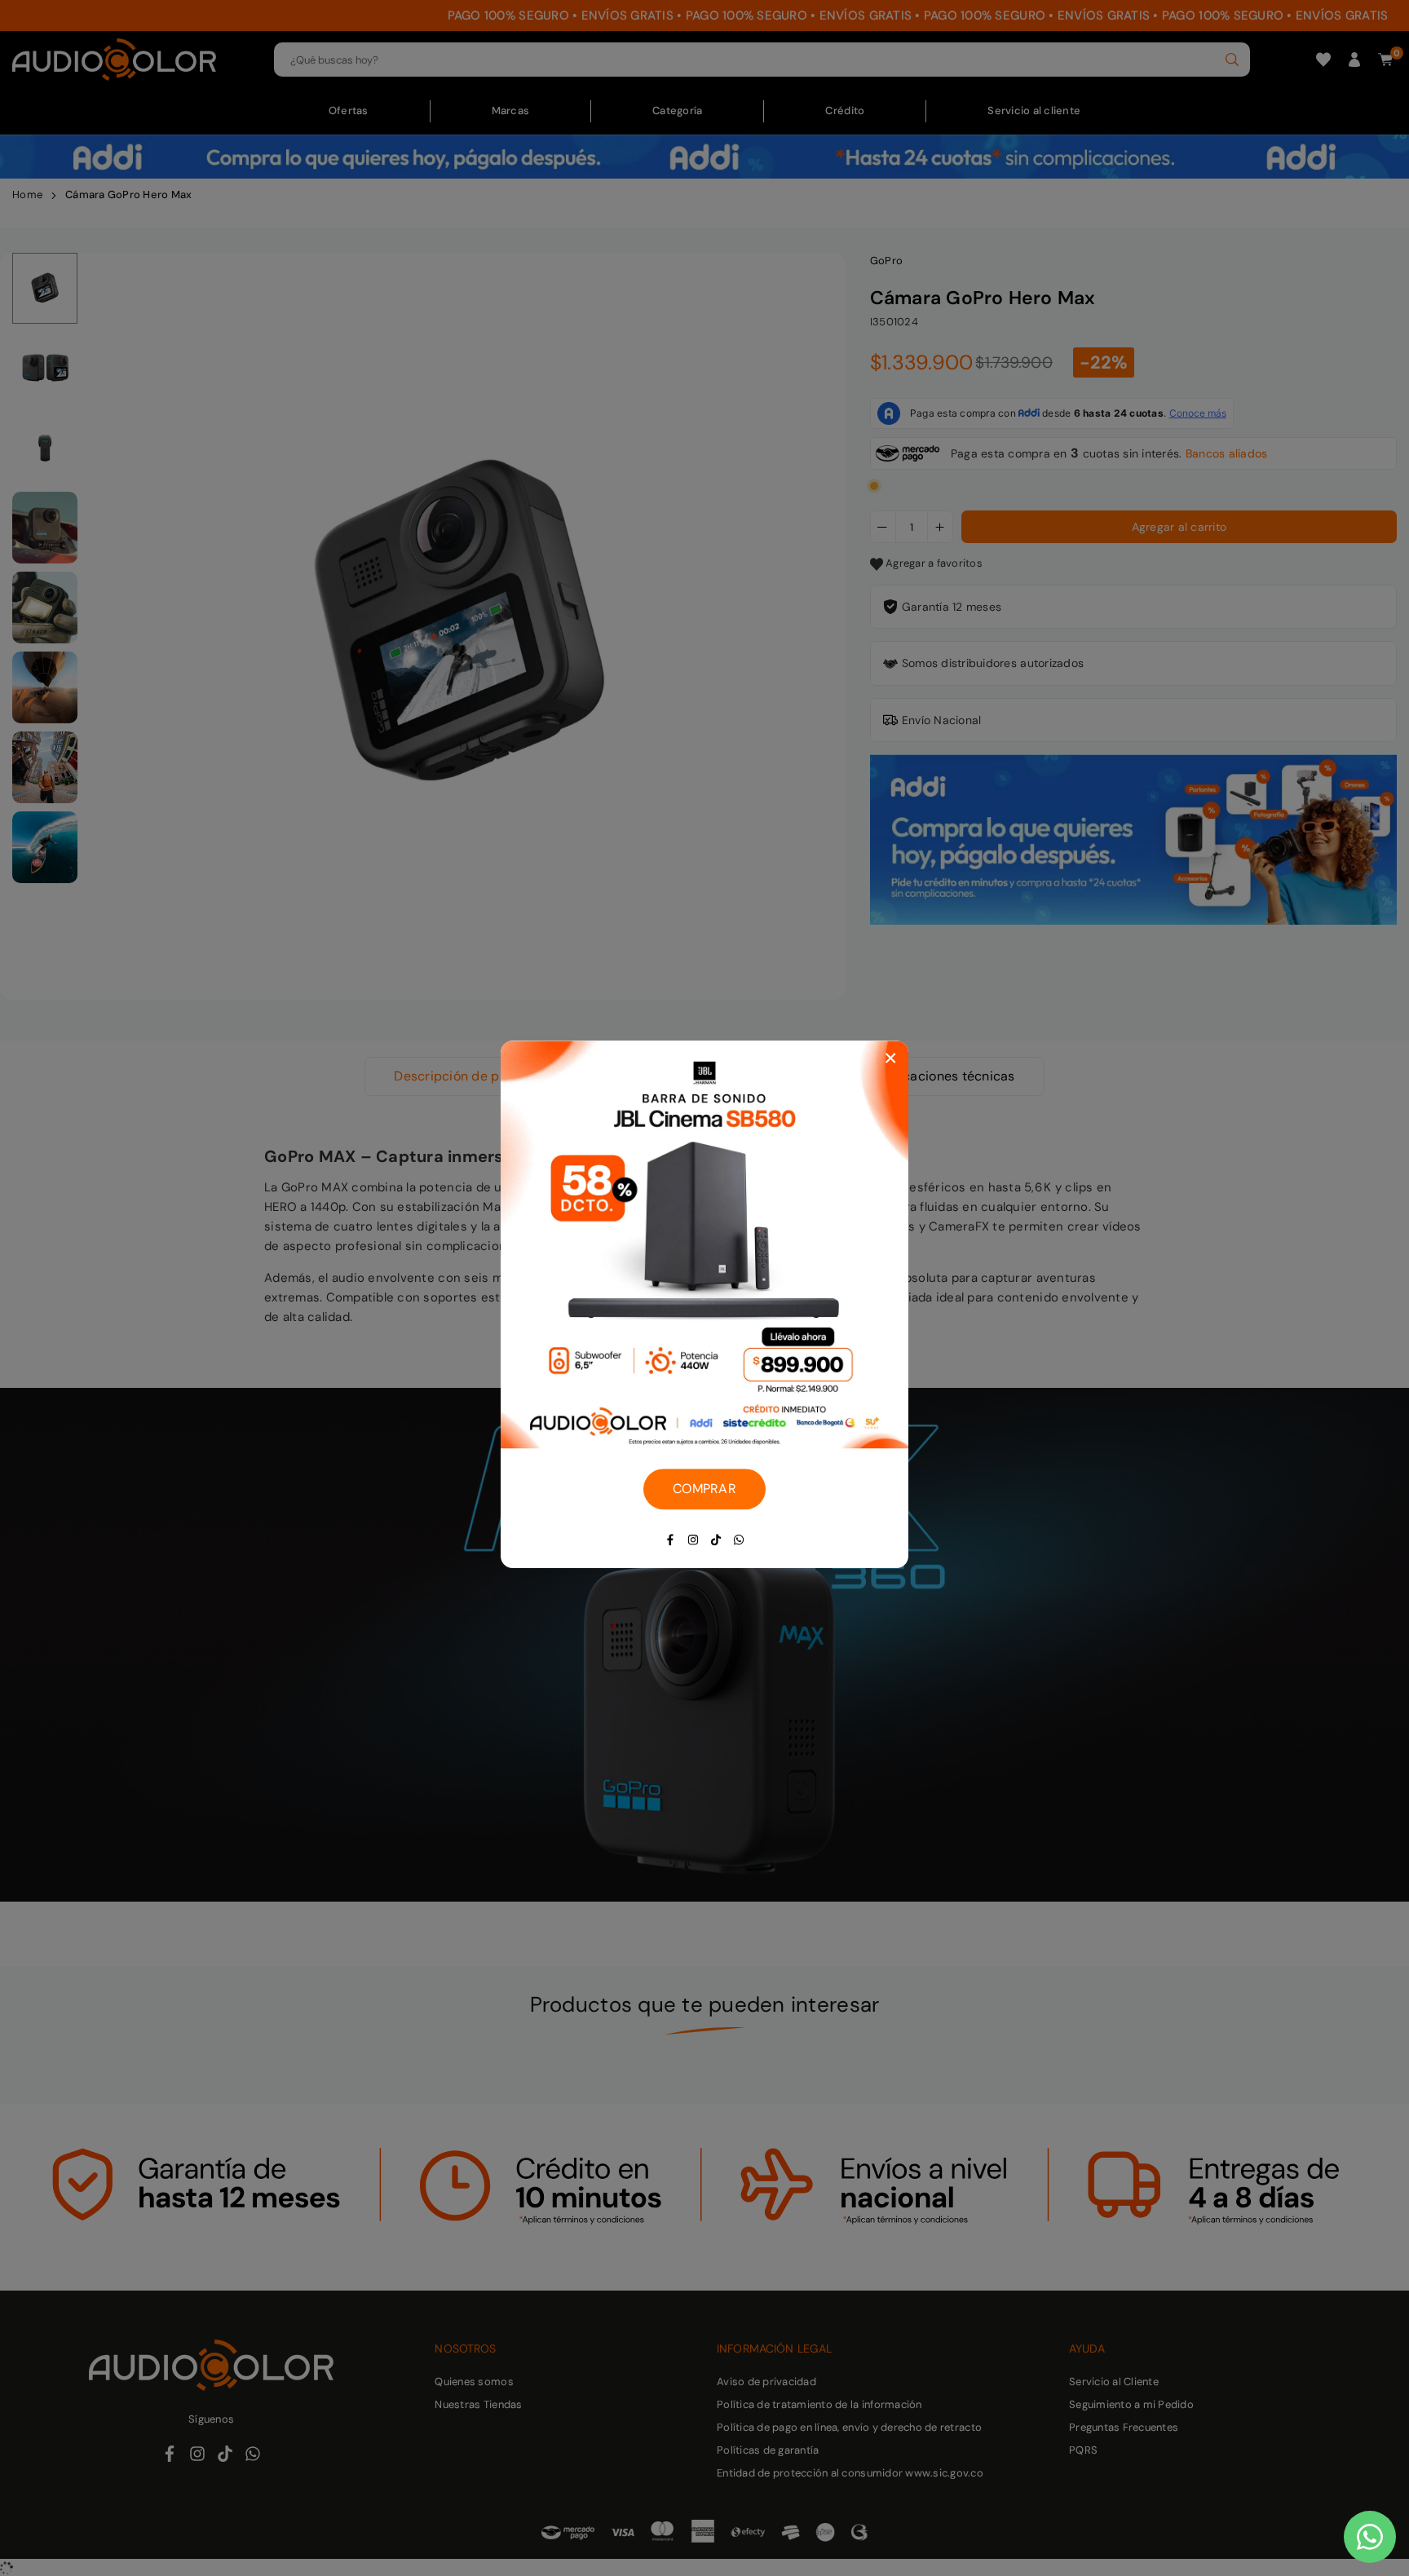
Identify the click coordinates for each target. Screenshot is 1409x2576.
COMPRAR (704, 1489)
